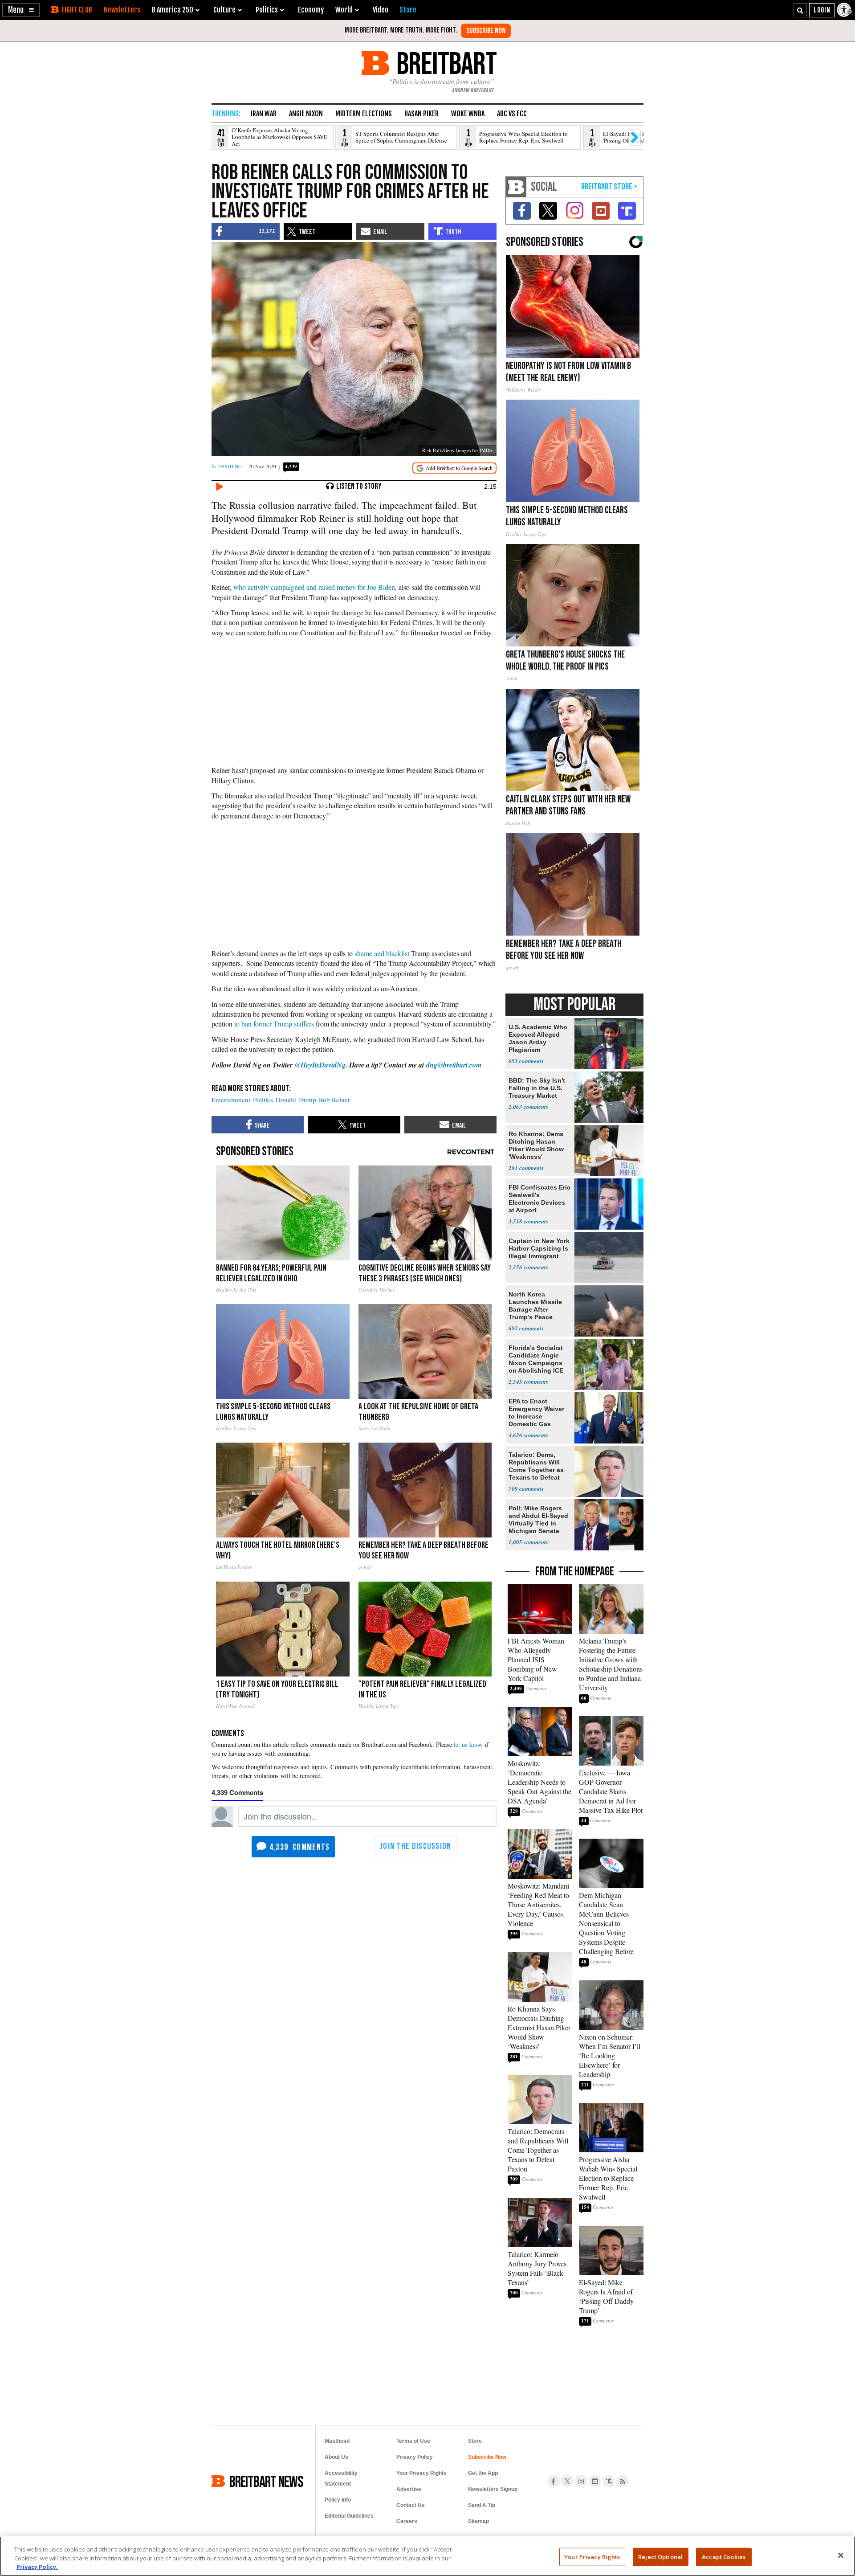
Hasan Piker (421, 114)
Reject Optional (660, 2556)
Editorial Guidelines (349, 2516)
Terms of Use (413, 2441)
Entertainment (231, 1100)
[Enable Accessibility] (845, 10)
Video (381, 10)
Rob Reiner (334, 1100)
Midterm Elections (364, 114)
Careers (407, 2521)
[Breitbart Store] (408, 10)
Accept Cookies (724, 2556)
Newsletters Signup (493, 2489)
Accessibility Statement (341, 2478)
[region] (427, 2556)
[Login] (822, 10)
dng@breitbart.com (454, 1065)
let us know (468, 1744)
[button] (21, 10)
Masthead (337, 2441)
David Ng (230, 466)
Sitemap (478, 2521)
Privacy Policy (415, 2457)
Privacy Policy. (37, 2567)
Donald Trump (296, 1100)
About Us (336, 2457)
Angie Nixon (306, 114)
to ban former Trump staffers (274, 1024)
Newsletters (122, 10)
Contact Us (411, 2505)
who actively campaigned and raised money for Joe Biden (314, 587)
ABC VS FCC (512, 114)
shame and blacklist (382, 953)
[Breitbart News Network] (516, 187)
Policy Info (338, 2500)
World (344, 10)
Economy (311, 10)
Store (475, 2441)
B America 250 (173, 10)
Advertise (409, 2489)
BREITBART (445, 63)
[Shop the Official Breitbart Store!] (609, 187)
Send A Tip (482, 2505)
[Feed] (623, 2481)
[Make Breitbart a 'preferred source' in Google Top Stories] (454, 468)
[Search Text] (800, 10)
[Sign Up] (486, 31)
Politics (263, 1100)
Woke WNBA (468, 114)
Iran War (264, 114)
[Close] (841, 2555)
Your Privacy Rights (592, 2556)
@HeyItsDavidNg (320, 1065)
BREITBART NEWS (266, 2481)
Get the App (483, 2473)
